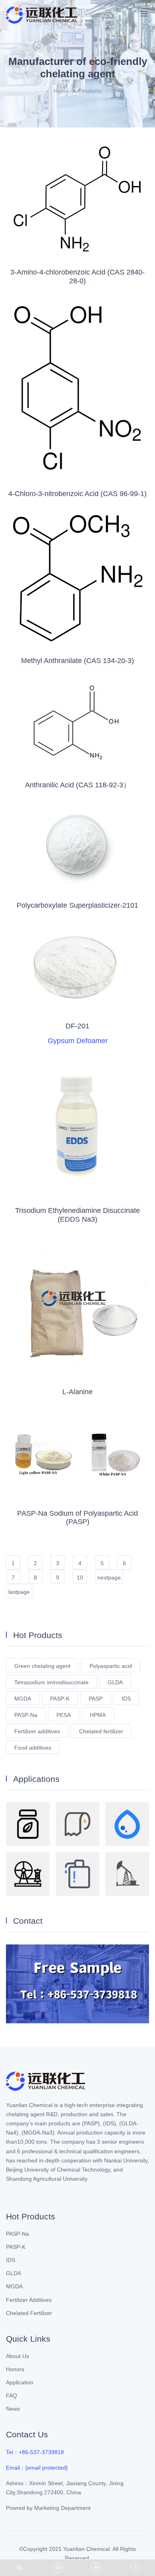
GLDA (115, 1682)
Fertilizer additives (37, 1731)
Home (61, 91)
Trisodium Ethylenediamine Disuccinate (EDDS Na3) (77, 1215)
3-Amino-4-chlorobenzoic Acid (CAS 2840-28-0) (77, 277)
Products (90, 91)
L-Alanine (77, 1392)
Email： (37, 2468)
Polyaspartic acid (111, 1666)
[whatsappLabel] (58, 2568)
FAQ (12, 2396)
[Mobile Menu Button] (144, 14)
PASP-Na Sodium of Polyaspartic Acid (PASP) (77, 1518)
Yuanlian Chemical (86, 2549)
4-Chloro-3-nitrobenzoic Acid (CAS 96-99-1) (77, 494)
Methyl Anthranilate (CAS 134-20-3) (77, 661)
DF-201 (77, 1026)
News (13, 2409)
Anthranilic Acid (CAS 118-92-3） (78, 785)
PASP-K (60, 1699)
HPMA (98, 1715)
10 (80, 1577)
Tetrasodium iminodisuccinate (51, 1682)
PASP (96, 1699)
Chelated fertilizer (101, 1731)
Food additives (33, 1748)
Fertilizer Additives (29, 2300)
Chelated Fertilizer (29, 2313)
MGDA (23, 1699)
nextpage (109, 1577)
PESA (64, 1715)
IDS (126, 1699)
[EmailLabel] (97, 2568)
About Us (17, 2356)
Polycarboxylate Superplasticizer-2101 (77, 905)
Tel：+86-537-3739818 (35, 2452)
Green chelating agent (42, 1666)
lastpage (19, 1592)
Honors (15, 2369)
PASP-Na (26, 1715)
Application (20, 2382)
